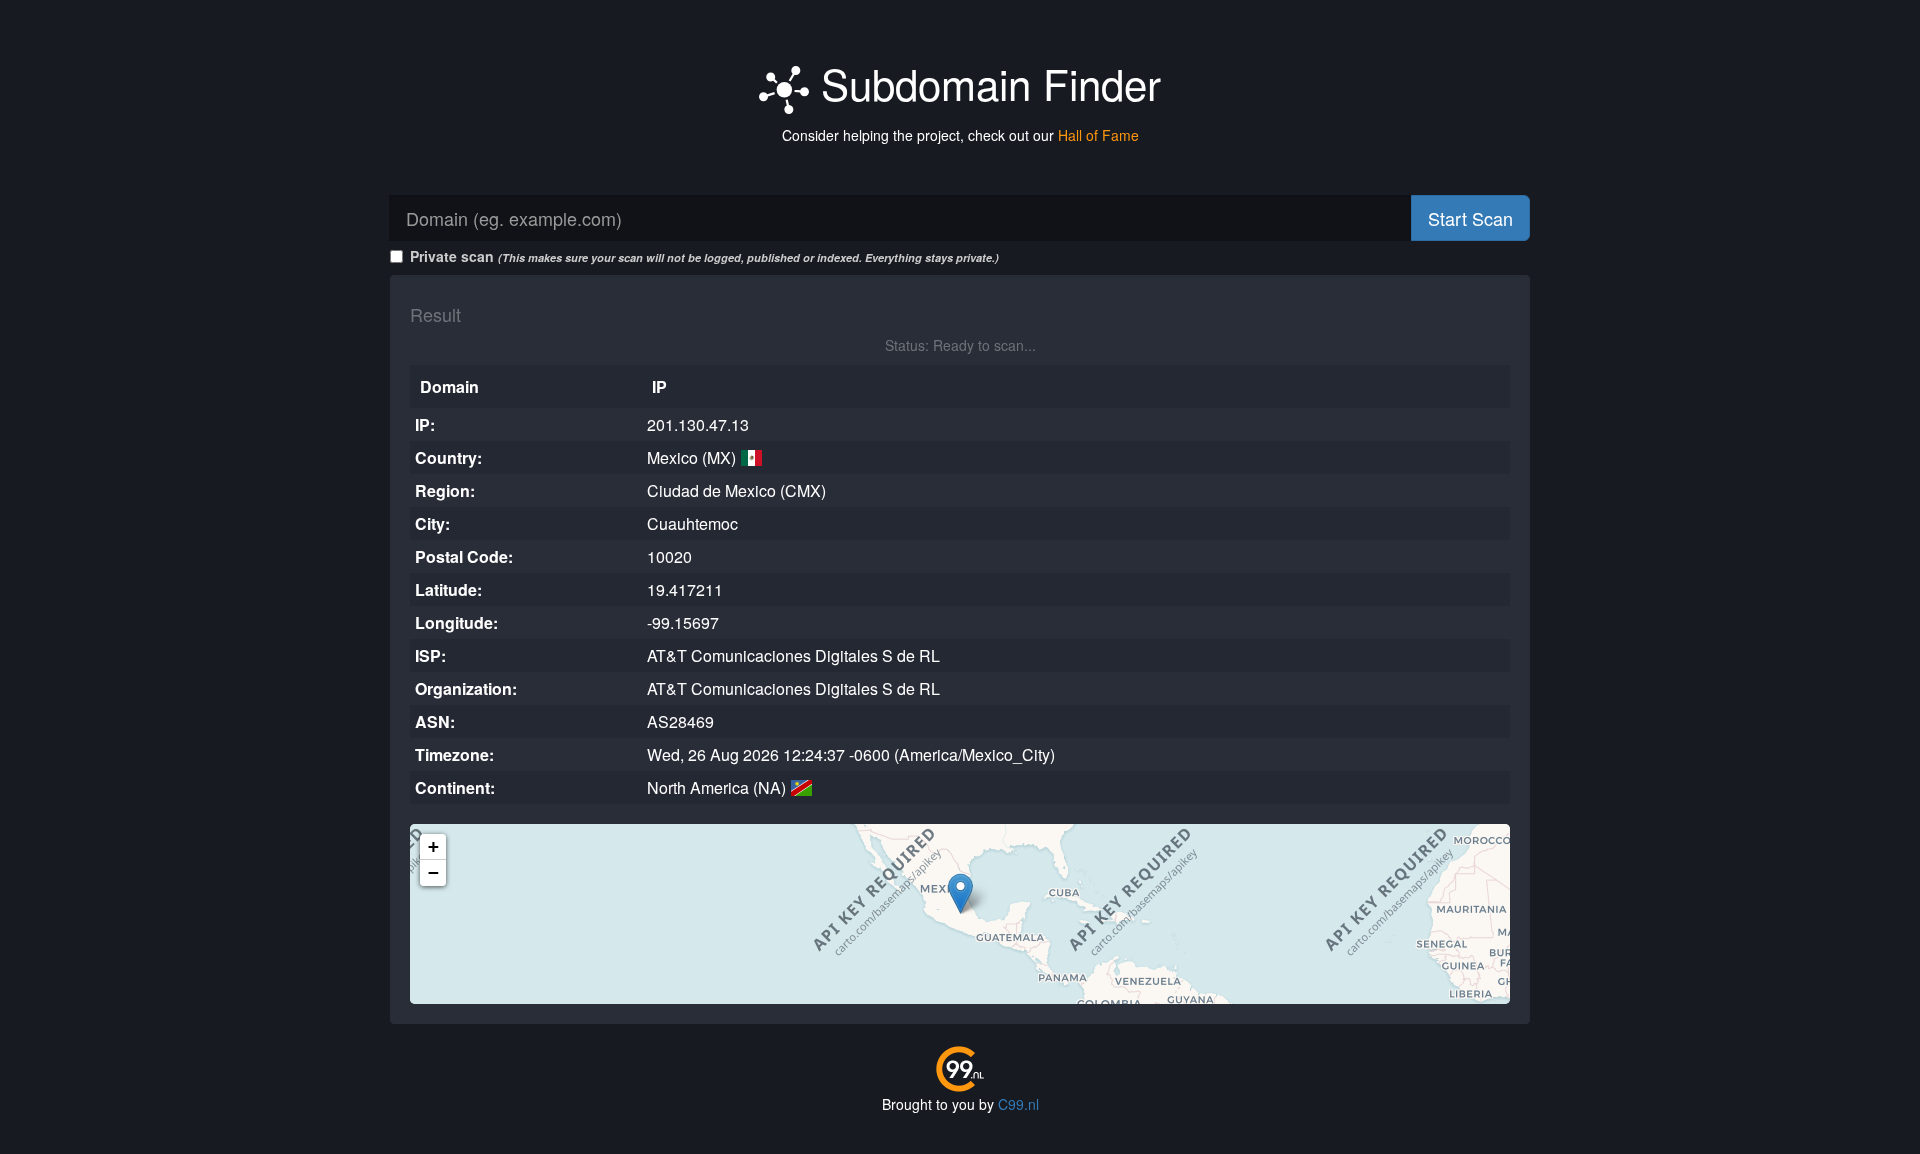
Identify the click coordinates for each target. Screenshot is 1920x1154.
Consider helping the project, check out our (960, 135)
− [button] (433, 872)
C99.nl (1018, 1104)
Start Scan (1470, 218)
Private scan (704, 256)
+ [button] (433, 846)
